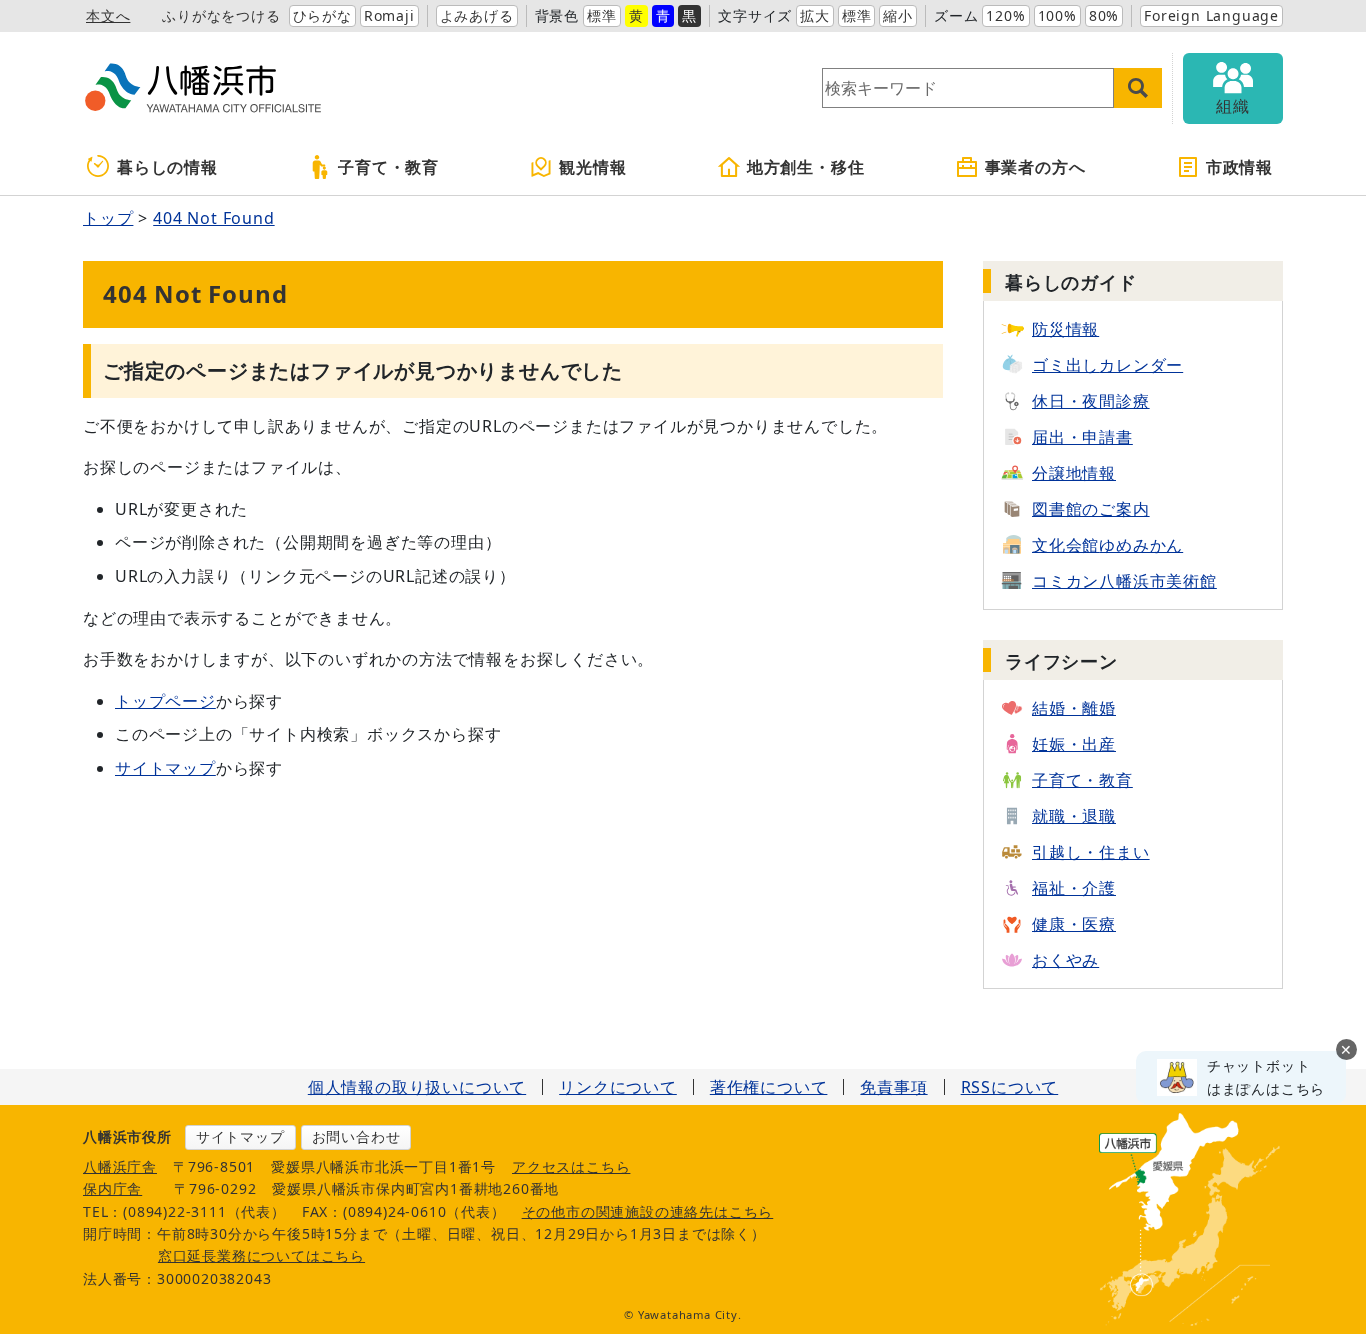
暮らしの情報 (167, 167)
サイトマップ (165, 768)
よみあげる (477, 15)
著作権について (769, 1087)
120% (1005, 15)
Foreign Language (1211, 15)
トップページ (165, 701)
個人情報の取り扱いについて (417, 1087)
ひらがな (322, 15)
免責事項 (893, 1087)
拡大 (815, 15)
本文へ (108, 15)
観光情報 (592, 167)
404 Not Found (213, 218)
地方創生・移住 (806, 167)
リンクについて (618, 1087)
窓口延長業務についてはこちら (261, 1255)
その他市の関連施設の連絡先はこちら (648, 1211)
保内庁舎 (112, 1188)
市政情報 (1239, 167)
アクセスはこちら (571, 1166)
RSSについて (1010, 1087)
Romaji (389, 15)
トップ (108, 218)
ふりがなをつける (221, 15)
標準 (602, 15)
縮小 (898, 15)
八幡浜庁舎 (120, 1166)
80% (1104, 15)
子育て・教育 (388, 167)
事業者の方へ (1035, 167)
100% (1057, 15)
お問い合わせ (356, 1136)
